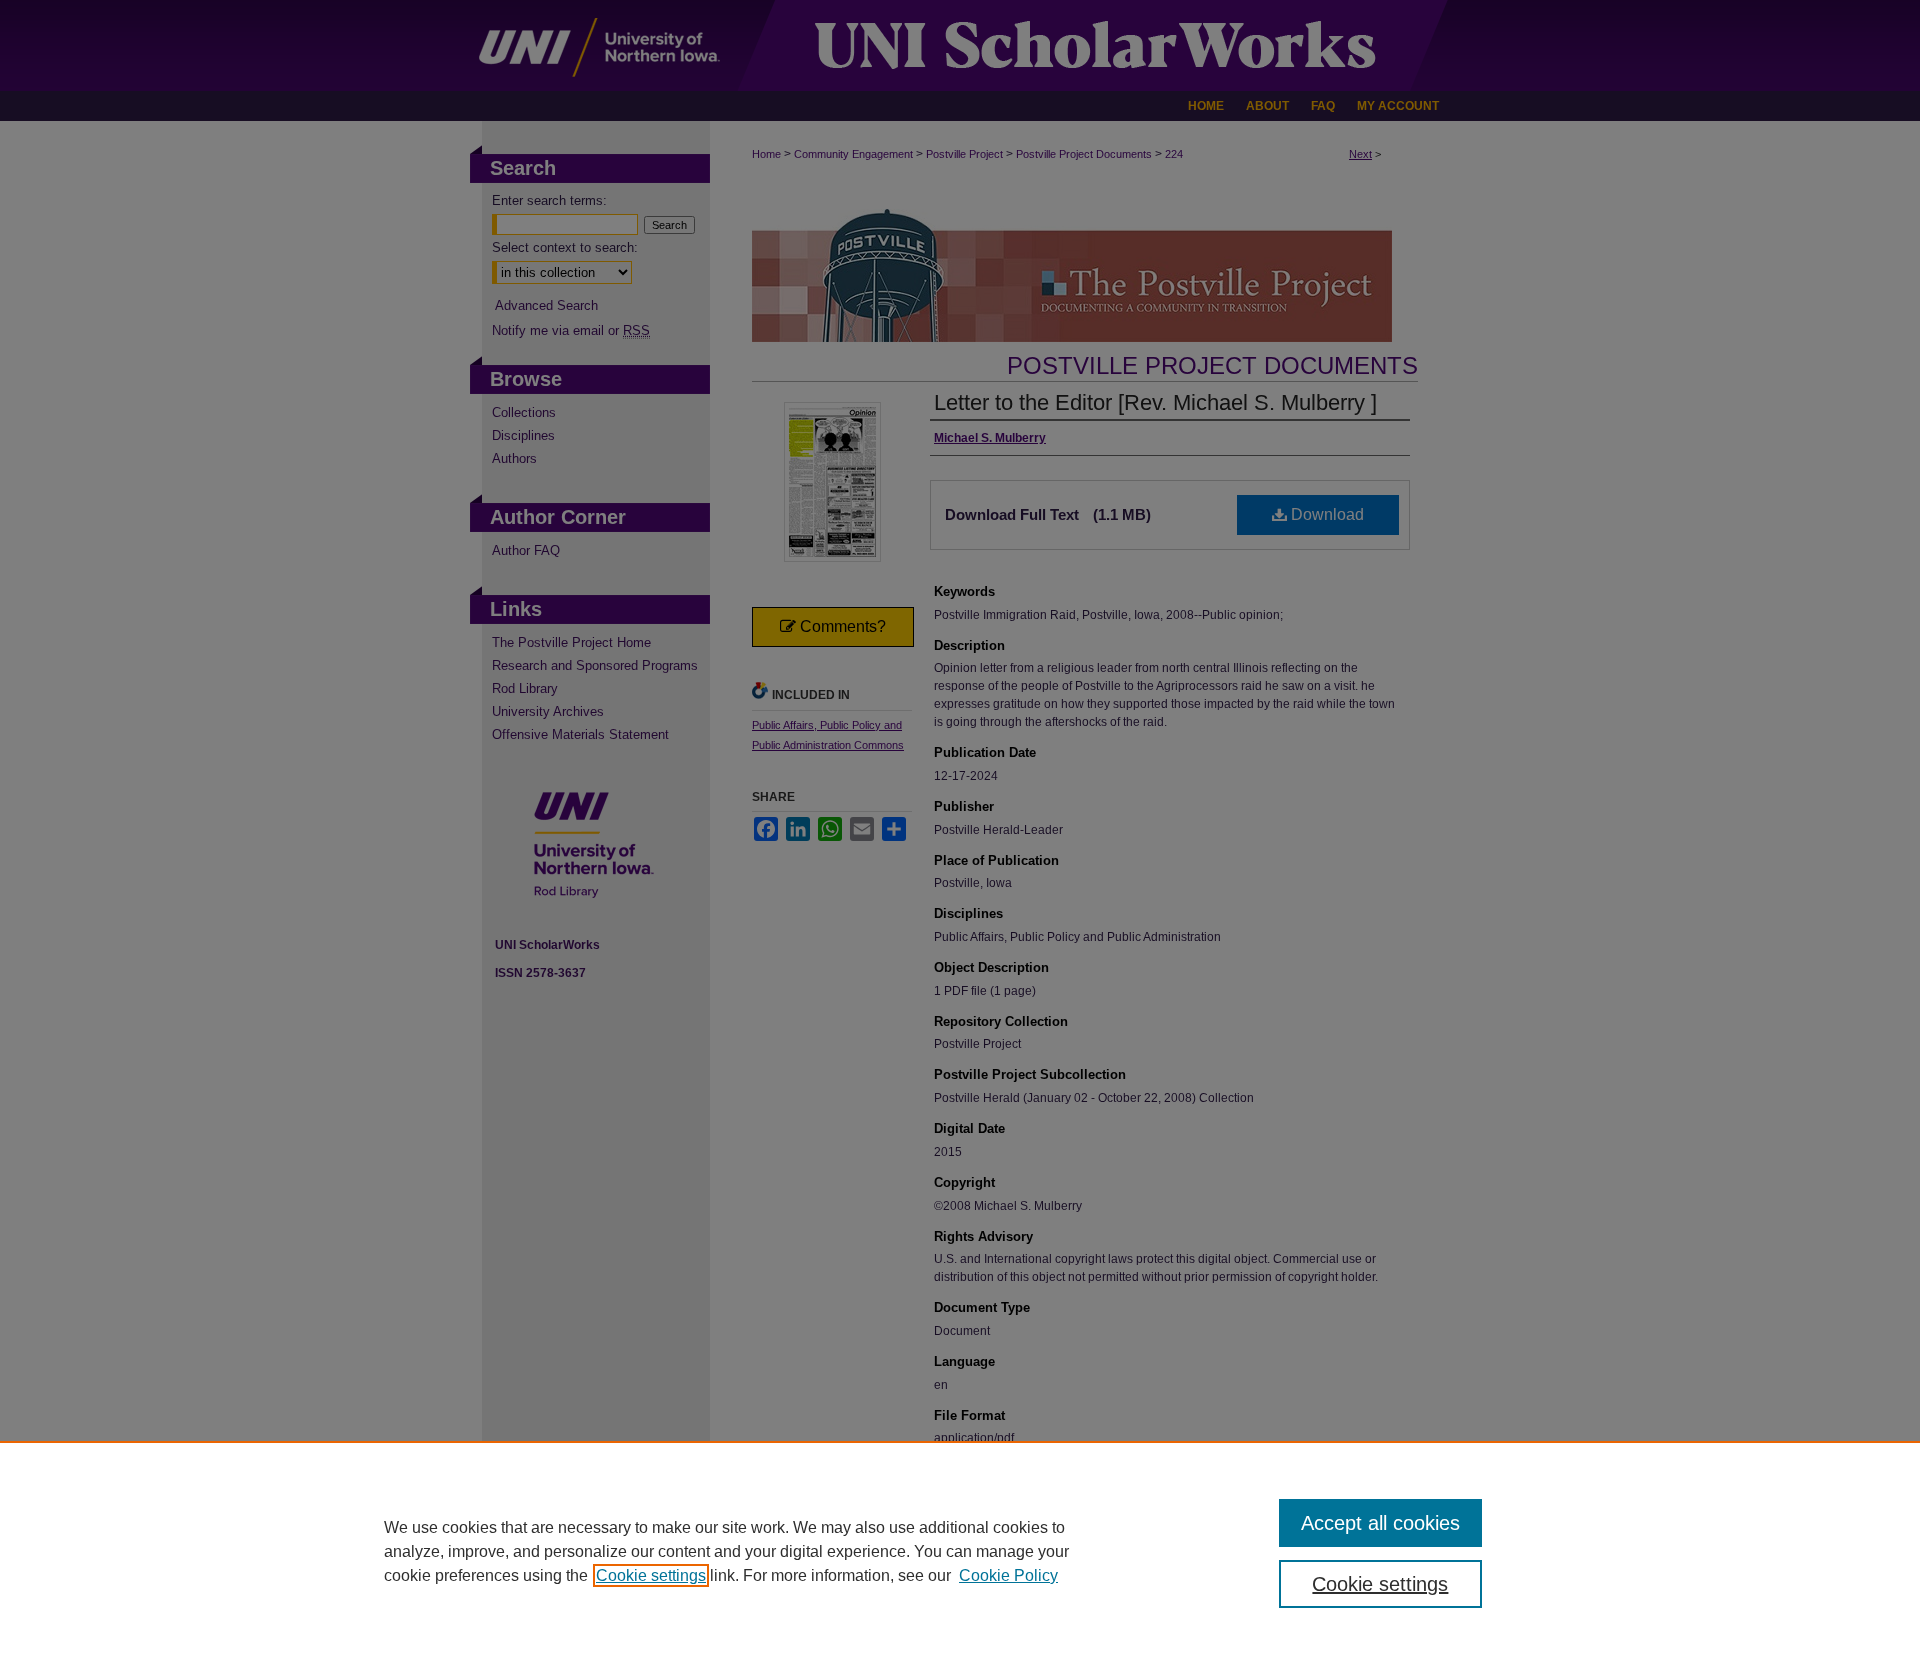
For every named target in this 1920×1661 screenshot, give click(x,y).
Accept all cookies (1380, 1523)
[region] (960, 1551)
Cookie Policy (1008, 1575)
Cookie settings (651, 1575)
